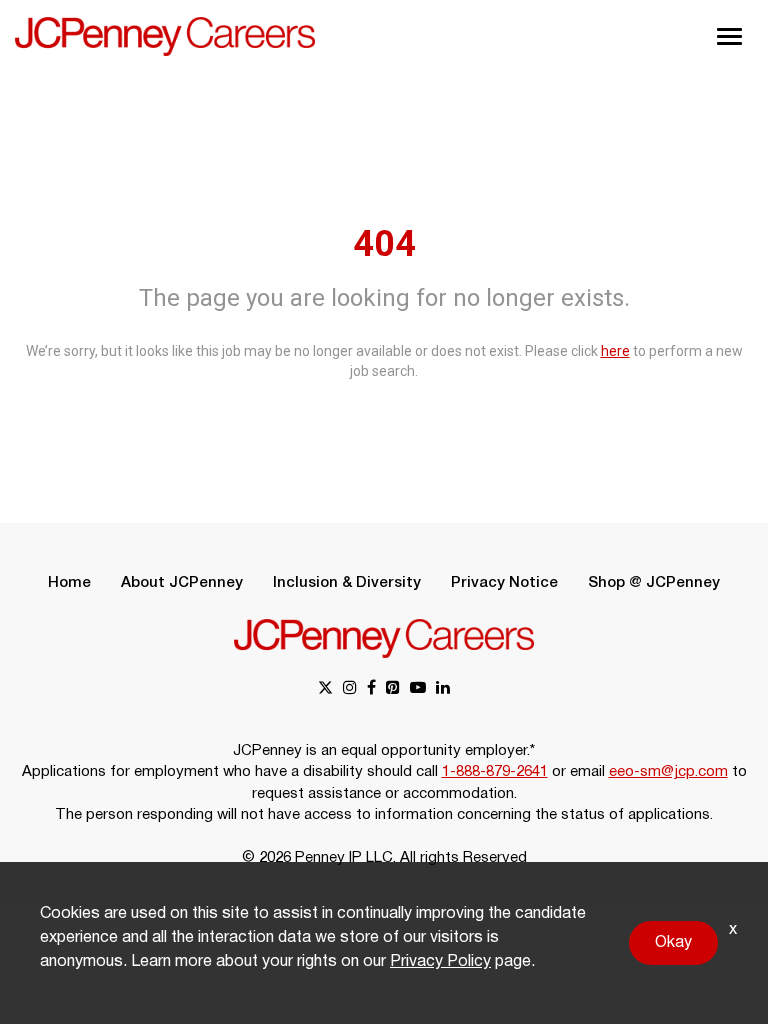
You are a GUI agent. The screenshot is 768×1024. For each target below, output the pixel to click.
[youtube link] (418, 689)
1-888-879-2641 (495, 772)
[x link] (325, 689)
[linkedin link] (443, 689)
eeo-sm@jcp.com (668, 772)
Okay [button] (673, 943)
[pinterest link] (393, 689)
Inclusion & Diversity (347, 583)
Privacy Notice (504, 583)
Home (69, 583)
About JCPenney (182, 583)
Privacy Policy (440, 962)
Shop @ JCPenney (654, 583)
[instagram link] (350, 689)
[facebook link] (371, 689)
